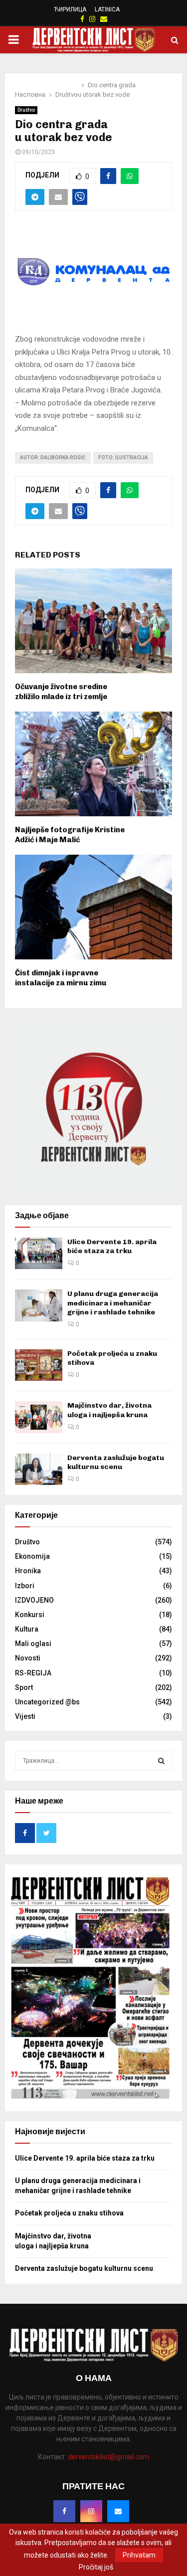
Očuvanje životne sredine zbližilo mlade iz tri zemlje (61, 692)
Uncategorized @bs (47, 1702)
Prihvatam (139, 2555)
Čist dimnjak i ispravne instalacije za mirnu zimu (61, 978)
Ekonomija (32, 1556)
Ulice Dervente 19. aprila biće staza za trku (112, 1246)
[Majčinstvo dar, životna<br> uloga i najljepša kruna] (39, 1417)
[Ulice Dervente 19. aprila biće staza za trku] (39, 1253)
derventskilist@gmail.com (108, 2457)
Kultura (27, 1629)
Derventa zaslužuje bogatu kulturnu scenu (116, 1462)
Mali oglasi (33, 1644)
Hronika (28, 1571)
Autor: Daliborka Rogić (53, 458)
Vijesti (25, 1716)
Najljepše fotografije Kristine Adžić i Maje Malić (70, 835)
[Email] (118, 2511)
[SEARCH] (161, 1761)
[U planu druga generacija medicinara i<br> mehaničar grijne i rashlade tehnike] (39, 1305)
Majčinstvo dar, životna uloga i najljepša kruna (109, 1410)
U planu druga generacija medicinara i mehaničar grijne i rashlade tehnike (113, 1303)
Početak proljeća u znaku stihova (69, 2213)
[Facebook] (64, 2511)
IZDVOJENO (34, 1600)
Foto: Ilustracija (123, 458)
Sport (24, 1687)
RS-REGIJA (33, 1673)
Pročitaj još (96, 2567)
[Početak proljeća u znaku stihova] (39, 1365)
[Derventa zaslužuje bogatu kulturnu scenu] (39, 1469)
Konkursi (30, 1615)
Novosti (28, 1658)
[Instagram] (91, 2511)
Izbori (25, 1586)
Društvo (26, 110)
